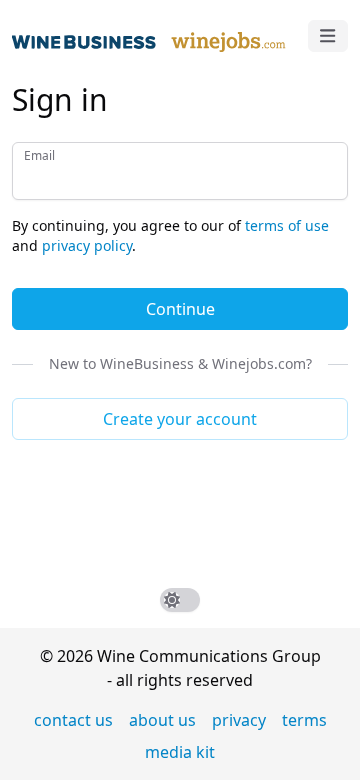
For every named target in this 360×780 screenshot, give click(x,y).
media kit (180, 752)
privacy (239, 720)
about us (162, 720)
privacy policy (87, 245)
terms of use (287, 225)
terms (304, 720)
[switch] (180, 600)
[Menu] (328, 36)
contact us (73, 720)
